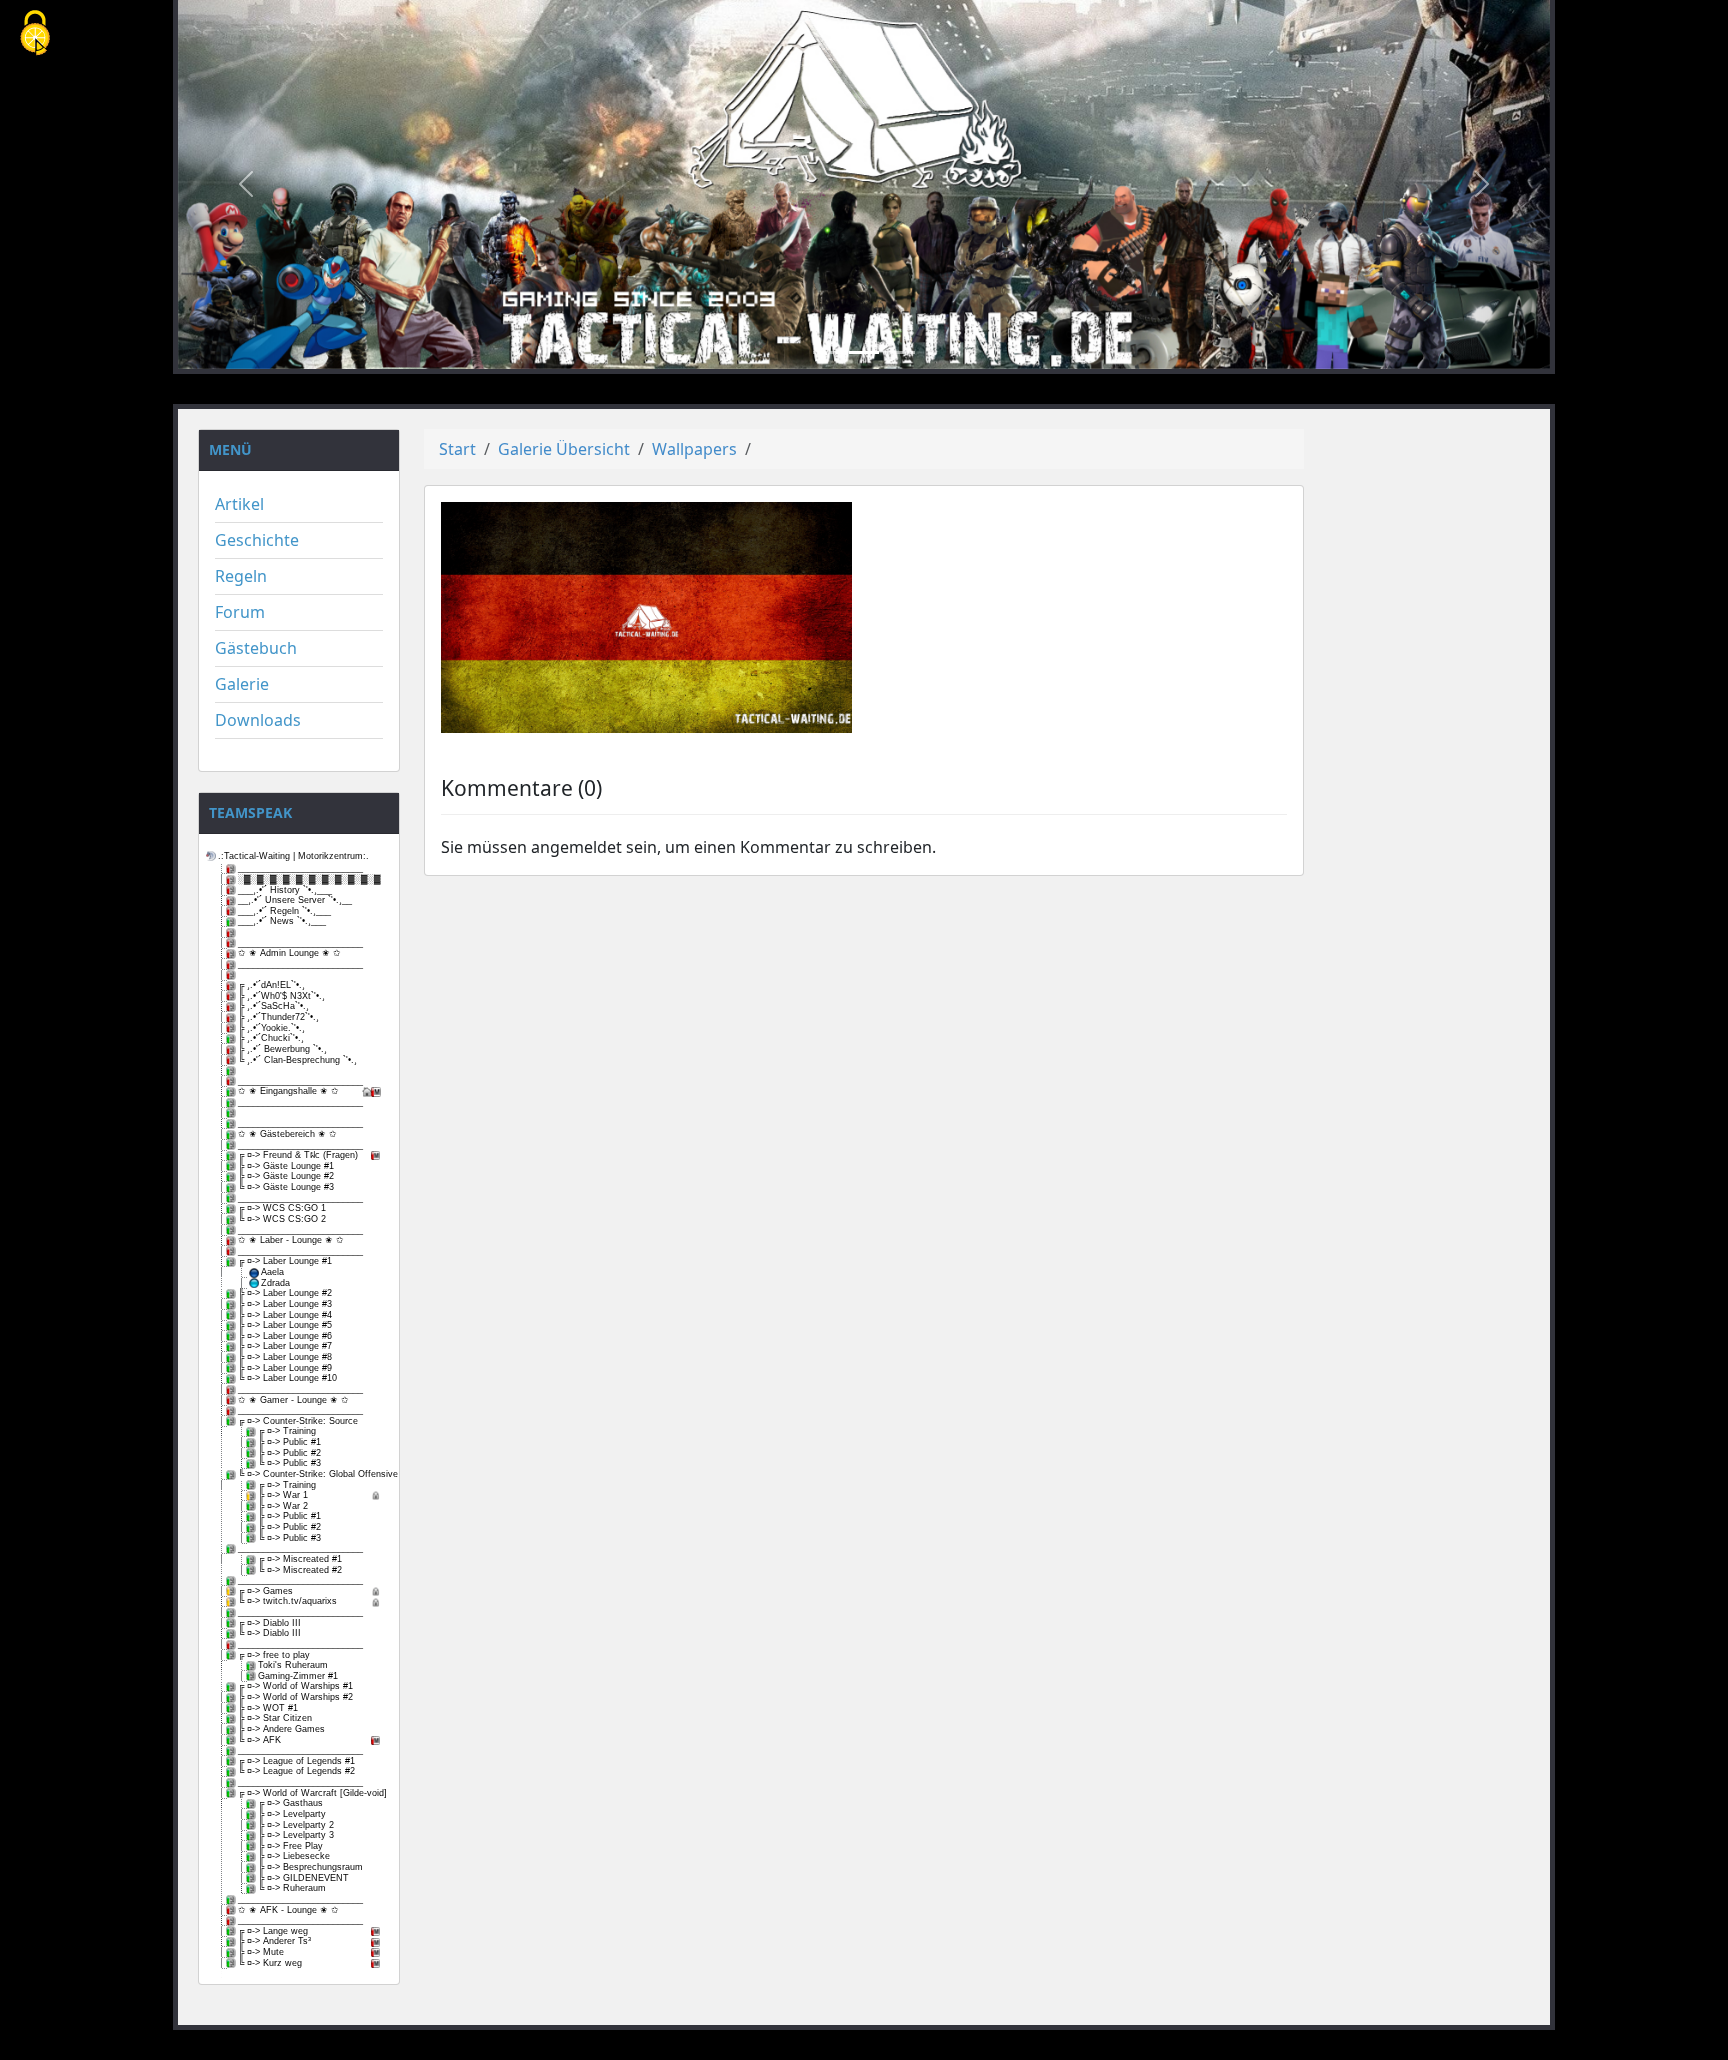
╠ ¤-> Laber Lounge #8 (285, 1357)
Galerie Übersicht (564, 449)
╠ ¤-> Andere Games (281, 1729)
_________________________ (300, 868)
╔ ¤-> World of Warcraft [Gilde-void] (310, 1793)
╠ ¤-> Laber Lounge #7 (285, 1346)
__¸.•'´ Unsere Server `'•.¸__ (295, 900)
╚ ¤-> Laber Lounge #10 (287, 1378)
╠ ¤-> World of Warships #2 (295, 1697)
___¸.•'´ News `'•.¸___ (282, 921)
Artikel (239, 504)
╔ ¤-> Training (287, 1431)
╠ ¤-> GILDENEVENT (303, 1878)
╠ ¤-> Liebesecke (294, 1856)
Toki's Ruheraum (293, 1665)
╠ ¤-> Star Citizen (275, 1718)
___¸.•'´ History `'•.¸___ (285, 890)
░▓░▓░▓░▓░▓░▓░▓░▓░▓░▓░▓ (309, 879)
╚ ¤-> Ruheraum (292, 1888)
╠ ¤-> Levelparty (292, 1814)
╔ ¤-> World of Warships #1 (295, 1686)
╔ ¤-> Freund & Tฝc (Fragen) (298, 1155)
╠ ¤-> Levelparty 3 (296, 1835)
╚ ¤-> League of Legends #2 (296, 1771)
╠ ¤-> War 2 (283, 1506)
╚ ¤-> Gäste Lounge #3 (286, 1187)
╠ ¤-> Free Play (290, 1846)
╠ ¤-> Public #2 (289, 1453)
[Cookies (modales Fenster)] (35, 34)
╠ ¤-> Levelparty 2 (296, 1825)
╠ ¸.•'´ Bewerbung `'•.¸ (282, 1049)
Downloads (258, 720)
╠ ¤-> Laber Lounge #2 (285, 1293)
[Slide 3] (900, 352)
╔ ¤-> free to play (274, 1655)
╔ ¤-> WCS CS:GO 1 (282, 1208)
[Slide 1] (828, 352)
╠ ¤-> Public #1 (289, 1442)
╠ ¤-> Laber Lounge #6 (285, 1336)
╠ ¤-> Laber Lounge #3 (285, 1304)
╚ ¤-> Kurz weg (270, 1963)
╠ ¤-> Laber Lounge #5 (285, 1325)
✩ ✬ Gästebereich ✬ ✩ (287, 1134)
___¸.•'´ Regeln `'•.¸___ (284, 911)
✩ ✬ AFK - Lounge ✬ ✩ (288, 1910)
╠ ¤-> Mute (261, 1952)
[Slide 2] (864, 352)
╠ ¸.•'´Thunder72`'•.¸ (278, 1017)
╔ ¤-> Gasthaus (290, 1803)
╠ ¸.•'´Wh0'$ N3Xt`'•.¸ (281, 996)
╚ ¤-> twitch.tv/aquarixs (287, 1601)
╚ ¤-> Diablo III (269, 1633)
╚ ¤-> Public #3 (289, 1463)
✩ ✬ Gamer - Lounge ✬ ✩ (293, 1400)
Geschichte (257, 540)
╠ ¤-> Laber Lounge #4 (285, 1315)
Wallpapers (694, 449)
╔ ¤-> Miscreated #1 (300, 1559)
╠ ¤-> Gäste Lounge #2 (286, 1176)
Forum (240, 612)
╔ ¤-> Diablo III (269, 1623)
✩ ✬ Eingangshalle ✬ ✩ (288, 1091)
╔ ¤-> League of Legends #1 (296, 1761)
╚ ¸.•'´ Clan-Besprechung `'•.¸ (297, 1060)
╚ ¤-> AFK (259, 1740)
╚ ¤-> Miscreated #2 (300, 1570)
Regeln (241, 576)
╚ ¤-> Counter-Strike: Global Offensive (310, 1474)
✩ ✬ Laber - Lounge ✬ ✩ (291, 1240)
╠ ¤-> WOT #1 (268, 1708)
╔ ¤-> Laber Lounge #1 (285, 1261)
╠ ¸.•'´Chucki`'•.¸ (271, 1038)
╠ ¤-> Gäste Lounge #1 (286, 1166)
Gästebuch (256, 648)
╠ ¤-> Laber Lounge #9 (285, 1368)
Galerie (242, 684)
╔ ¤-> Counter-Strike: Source (298, 1421)
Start (457, 449)
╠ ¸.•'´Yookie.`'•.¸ (271, 1028)
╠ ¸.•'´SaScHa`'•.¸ (273, 1006)
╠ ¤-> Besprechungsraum (310, 1867)
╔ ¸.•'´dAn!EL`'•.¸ (271, 985)
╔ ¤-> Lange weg (273, 1931)
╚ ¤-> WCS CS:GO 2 (282, 1219)
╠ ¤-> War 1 (283, 1495)
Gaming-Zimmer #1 (298, 1676)
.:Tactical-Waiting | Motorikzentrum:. (293, 856)
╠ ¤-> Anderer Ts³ (274, 1941)
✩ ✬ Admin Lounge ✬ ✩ (289, 953)
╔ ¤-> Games (265, 1591)
